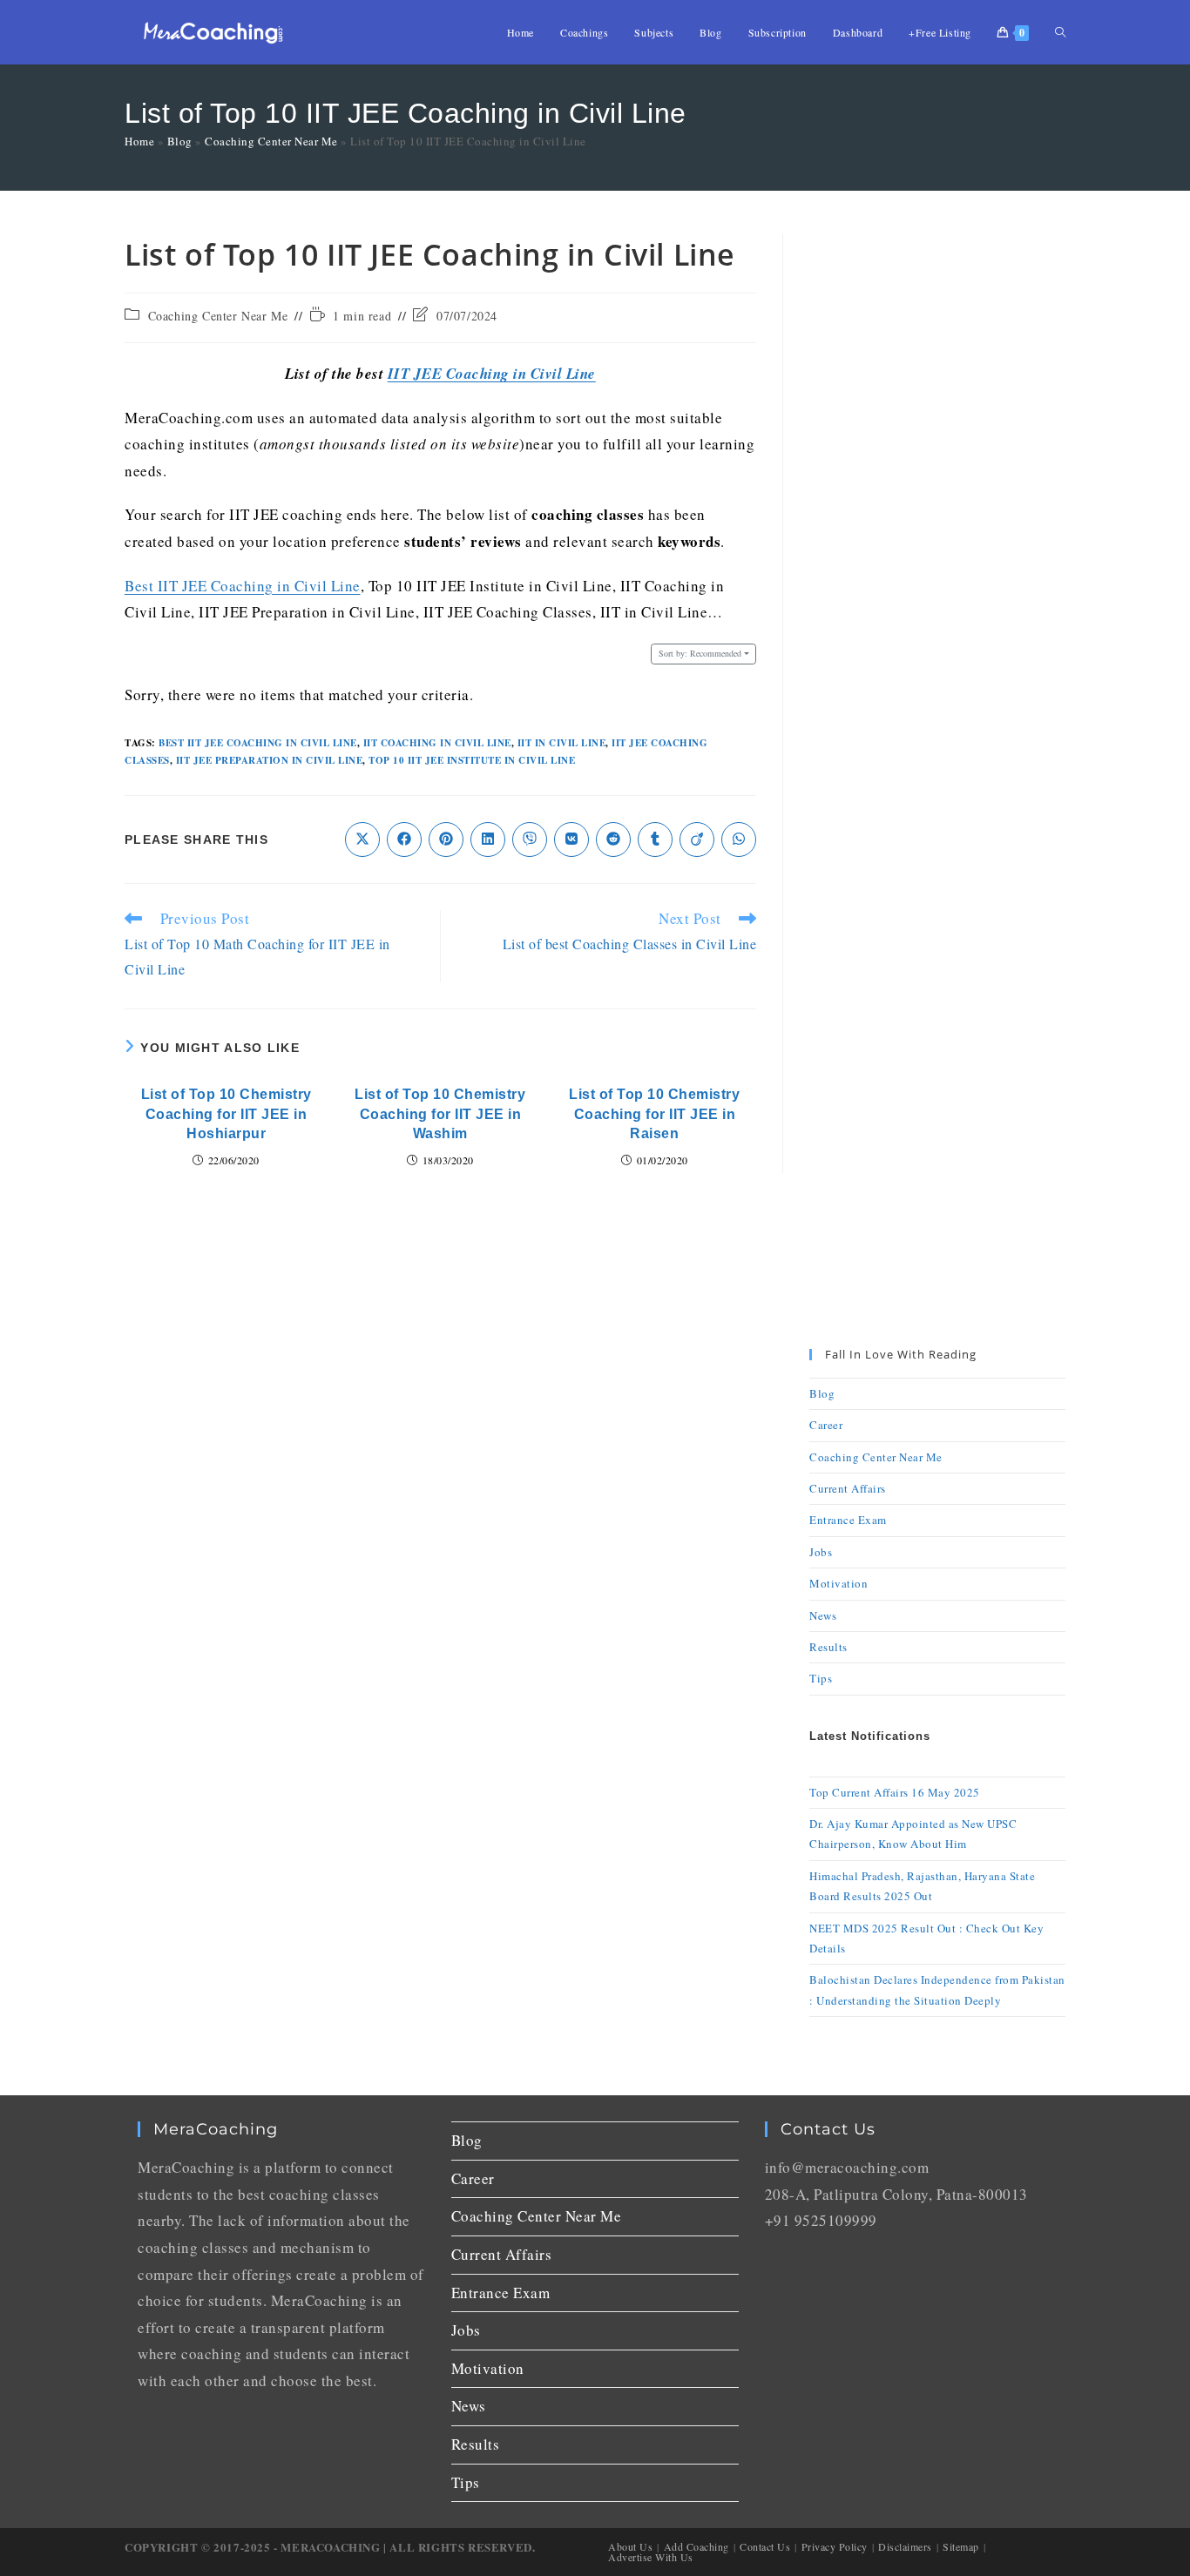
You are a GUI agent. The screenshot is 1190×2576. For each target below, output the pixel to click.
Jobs (821, 1552)
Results (828, 1647)
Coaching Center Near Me (271, 141)
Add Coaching (696, 2546)
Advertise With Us (651, 2557)
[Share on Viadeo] (697, 840)
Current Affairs (848, 1488)
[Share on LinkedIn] (488, 840)
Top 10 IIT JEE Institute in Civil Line (472, 760)
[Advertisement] (937, 496)
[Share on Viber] (530, 840)
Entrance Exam (848, 1520)
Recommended (700, 653)
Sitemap (961, 2546)
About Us (630, 2546)
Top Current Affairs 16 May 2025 (895, 1792)
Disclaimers (905, 2546)
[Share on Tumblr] (655, 840)
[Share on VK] (571, 840)
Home (139, 141)
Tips (821, 1678)
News (823, 1615)
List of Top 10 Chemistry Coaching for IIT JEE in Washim (440, 1114)
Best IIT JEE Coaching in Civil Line (243, 586)
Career (826, 1425)
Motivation (838, 1583)
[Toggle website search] (1060, 32)
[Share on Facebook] (404, 840)
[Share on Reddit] (613, 840)
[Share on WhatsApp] (739, 840)
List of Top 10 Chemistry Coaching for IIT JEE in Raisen (654, 1114)
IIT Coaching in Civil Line (437, 743)
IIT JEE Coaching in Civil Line (492, 374)
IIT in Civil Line (562, 743)
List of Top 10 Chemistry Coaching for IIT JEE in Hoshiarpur (227, 1114)
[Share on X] (362, 840)
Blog (180, 141)
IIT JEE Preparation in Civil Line (270, 760)
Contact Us (765, 2546)
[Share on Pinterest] (446, 840)
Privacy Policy (835, 2546)
